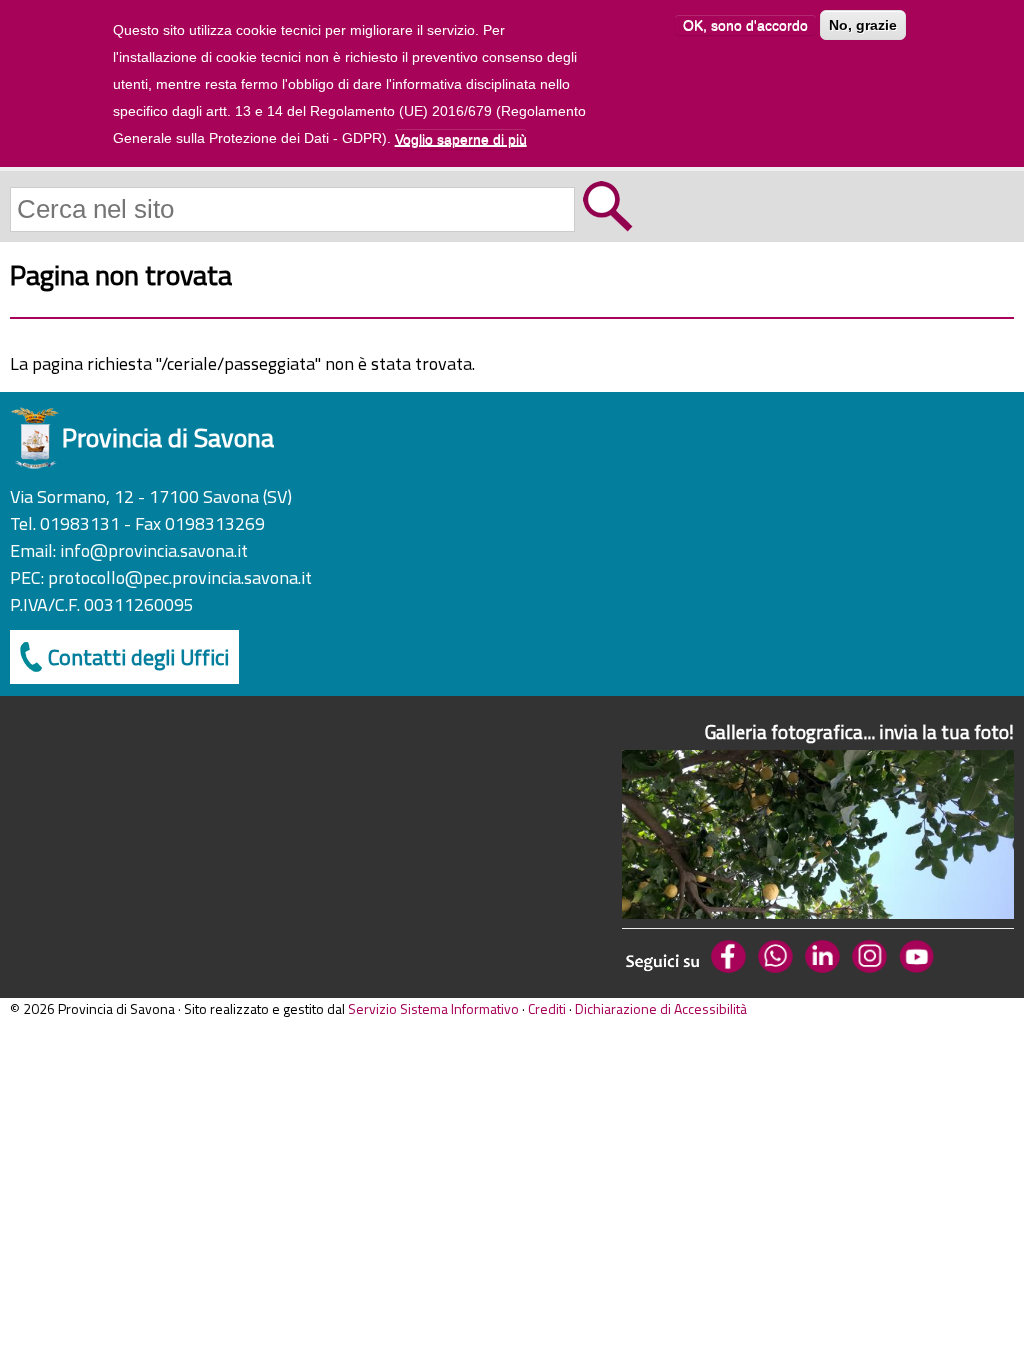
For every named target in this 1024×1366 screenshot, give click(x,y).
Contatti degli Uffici (138, 657)
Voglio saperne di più (461, 139)
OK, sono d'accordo (745, 25)
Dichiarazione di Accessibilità (661, 1008)
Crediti (547, 1008)
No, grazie (863, 25)
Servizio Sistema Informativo (433, 1008)
